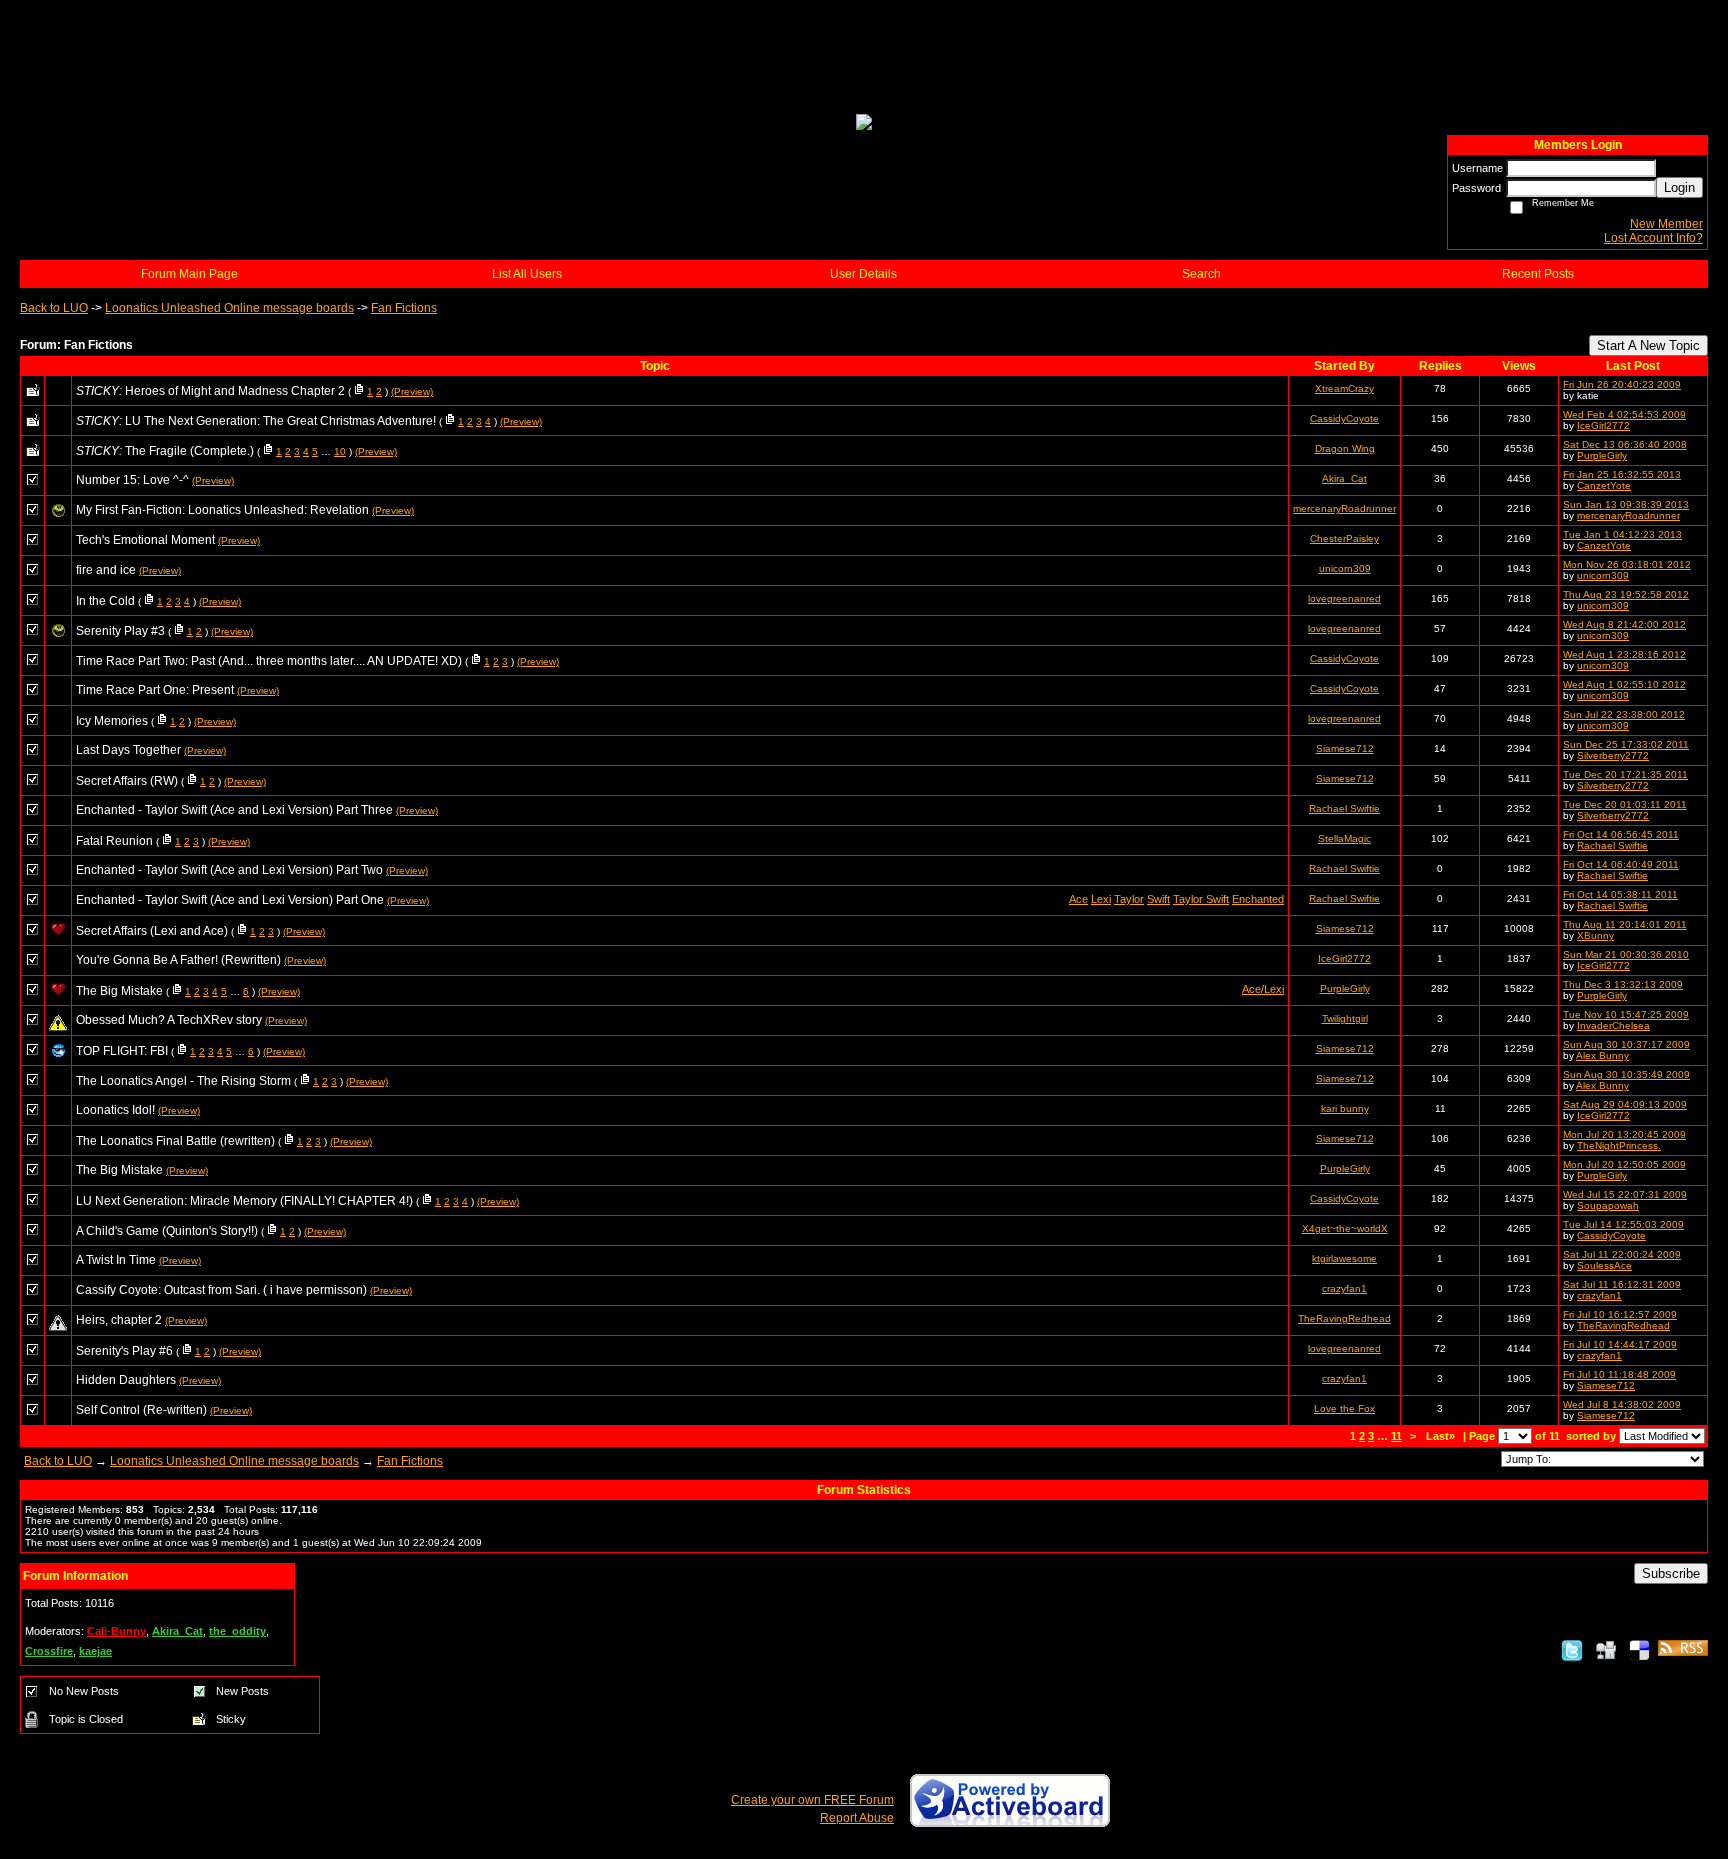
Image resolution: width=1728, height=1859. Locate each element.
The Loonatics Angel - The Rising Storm (183, 1081)
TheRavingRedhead (1344, 1318)
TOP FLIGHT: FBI (122, 1051)
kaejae (95, 1651)
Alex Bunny (1602, 1055)
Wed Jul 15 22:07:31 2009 (1625, 1194)
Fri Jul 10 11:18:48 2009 (1619, 1374)
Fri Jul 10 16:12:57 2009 (1620, 1314)
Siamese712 (1345, 748)
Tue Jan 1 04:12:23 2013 (1622, 534)
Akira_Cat (1344, 478)
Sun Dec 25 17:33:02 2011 (1626, 744)
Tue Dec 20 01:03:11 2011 (1625, 804)
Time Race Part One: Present (155, 690)
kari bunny (1345, 1108)
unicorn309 (1345, 568)
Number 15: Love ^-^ (132, 480)
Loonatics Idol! (115, 1110)
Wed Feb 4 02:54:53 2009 (1624, 414)
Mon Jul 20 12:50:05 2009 (1624, 1164)
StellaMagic (1344, 838)
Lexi (1101, 899)
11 (1396, 1436)
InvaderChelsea (1613, 1025)
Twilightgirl (1345, 1018)
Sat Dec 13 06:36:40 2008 (1625, 444)
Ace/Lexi (1263, 989)
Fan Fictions (404, 308)
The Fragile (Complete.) (189, 451)
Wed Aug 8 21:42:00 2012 (1624, 624)
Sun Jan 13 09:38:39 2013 (1626, 504)
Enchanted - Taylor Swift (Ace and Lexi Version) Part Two (229, 870)
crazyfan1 (1344, 1288)
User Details (863, 274)
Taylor (1129, 899)
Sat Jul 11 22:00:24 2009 (1622, 1254)
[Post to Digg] (1606, 1650)
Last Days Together (128, 750)
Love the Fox (1344, 1408)
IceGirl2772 (1603, 425)
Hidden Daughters (126, 1380)
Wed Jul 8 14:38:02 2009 (1622, 1404)
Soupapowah (1608, 1205)
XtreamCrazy (1344, 388)
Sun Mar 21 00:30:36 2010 (1626, 954)
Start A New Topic (1648, 345)
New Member (1666, 224)
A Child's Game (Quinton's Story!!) (167, 1231)
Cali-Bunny (116, 1631)
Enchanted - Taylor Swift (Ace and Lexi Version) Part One (230, 900)
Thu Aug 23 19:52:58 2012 (1626, 594)
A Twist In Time (116, 1260)
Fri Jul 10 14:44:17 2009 (1620, 1344)
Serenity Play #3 (120, 631)
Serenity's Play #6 (124, 1351)
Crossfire (49, 1651)
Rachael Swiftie (1344, 808)
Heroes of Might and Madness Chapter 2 (235, 391)
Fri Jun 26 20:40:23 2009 (1622, 384)
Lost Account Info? (1653, 238)
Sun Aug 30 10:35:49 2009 (1626, 1074)
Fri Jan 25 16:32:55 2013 (1622, 474)
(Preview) (412, 391)
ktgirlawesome (1344, 1258)
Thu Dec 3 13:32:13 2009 (1623, 984)
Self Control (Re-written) (141, 1410)
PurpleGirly (1602, 455)
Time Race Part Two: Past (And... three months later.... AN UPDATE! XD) (269, 661)
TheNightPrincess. (1619, 1145)
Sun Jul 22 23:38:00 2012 (1624, 714)
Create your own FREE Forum (812, 1800)
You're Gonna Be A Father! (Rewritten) (178, 960)
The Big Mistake (119, 991)
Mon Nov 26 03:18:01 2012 (1627, 564)
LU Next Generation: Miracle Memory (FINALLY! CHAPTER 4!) (244, 1201)
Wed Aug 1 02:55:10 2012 (1624, 684)
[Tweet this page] (1572, 1650)
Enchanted (1258, 899)
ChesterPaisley (1344, 538)
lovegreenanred (1344, 598)
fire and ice (106, 570)
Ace (1078, 899)
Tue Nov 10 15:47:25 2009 (1626, 1014)
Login (1679, 187)
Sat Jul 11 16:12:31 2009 (1622, 1284)
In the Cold (105, 601)
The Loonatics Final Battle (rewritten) (175, 1141)
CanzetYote (1604, 485)
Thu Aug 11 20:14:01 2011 (1625, 924)
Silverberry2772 (1613, 755)
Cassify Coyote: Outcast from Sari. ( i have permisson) (221, 1290)
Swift (1158, 899)
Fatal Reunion (114, 841)
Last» (1442, 1436)
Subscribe (1671, 1573)
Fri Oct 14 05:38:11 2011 (1620, 894)
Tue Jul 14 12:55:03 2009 (1623, 1224)
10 (340, 451)
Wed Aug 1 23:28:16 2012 (1624, 654)
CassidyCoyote (1344, 418)
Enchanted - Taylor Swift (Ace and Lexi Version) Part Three (234, 810)
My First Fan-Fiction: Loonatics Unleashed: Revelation (222, 510)
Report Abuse (857, 1818)
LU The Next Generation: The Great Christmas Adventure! (280, 421)
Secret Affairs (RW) (127, 781)
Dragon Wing (1345, 448)
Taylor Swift (1201, 899)
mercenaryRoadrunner (1344, 508)
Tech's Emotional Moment (145, 540)
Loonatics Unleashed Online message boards (229, 308)
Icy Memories (112, 721)
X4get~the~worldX (1345, 1228)
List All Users (527, 274)
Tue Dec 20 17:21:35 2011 (1625, 774)
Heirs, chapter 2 (119, 1320)
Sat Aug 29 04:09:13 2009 (1625, 1104)
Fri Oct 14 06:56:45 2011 (1621, 834)
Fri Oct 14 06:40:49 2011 (1621, 864)
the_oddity (237, 1631)
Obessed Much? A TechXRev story (169, 1020)
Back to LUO (54, 308)
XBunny (1595, 935)
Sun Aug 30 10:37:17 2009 (1626, 1044)
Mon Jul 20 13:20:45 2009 (1624, 1134)
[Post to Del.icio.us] (1639, 1650)
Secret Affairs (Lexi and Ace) (152, 931)
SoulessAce (1604, 1265)
